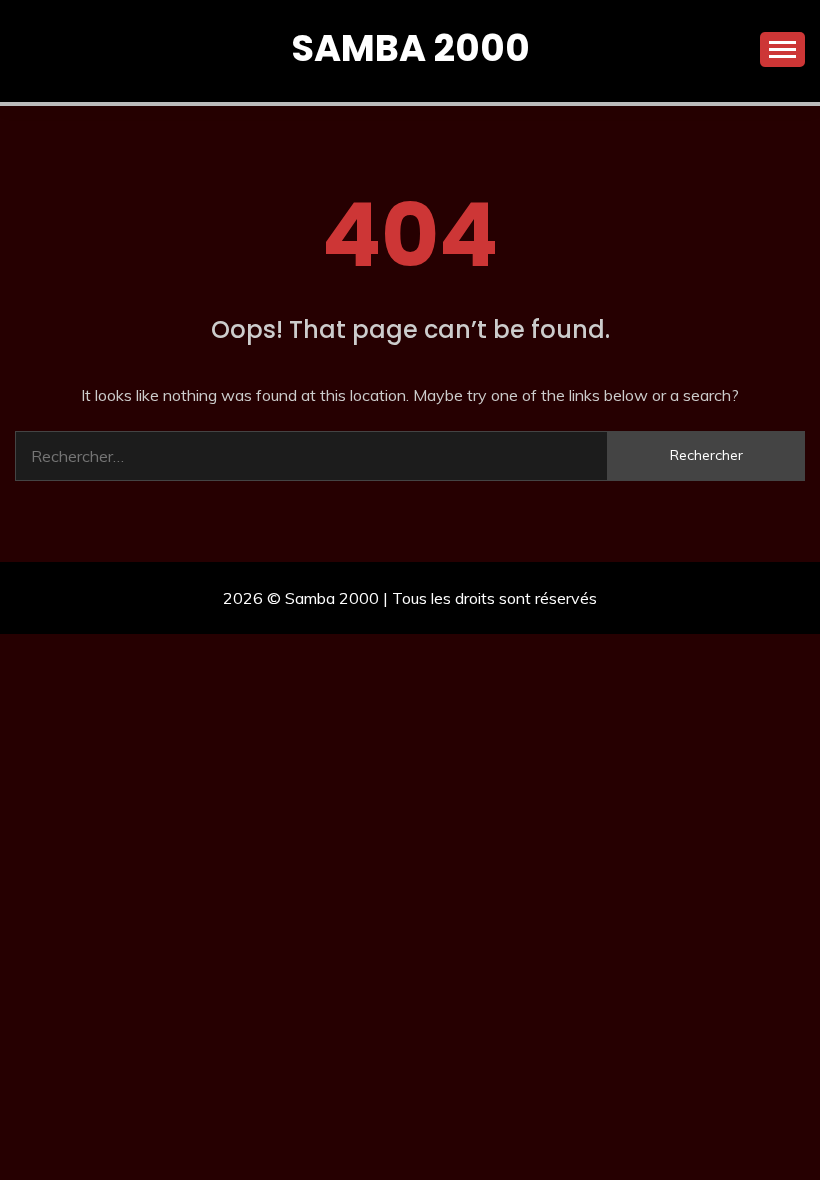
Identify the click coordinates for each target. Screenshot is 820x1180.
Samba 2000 (410, 48)
